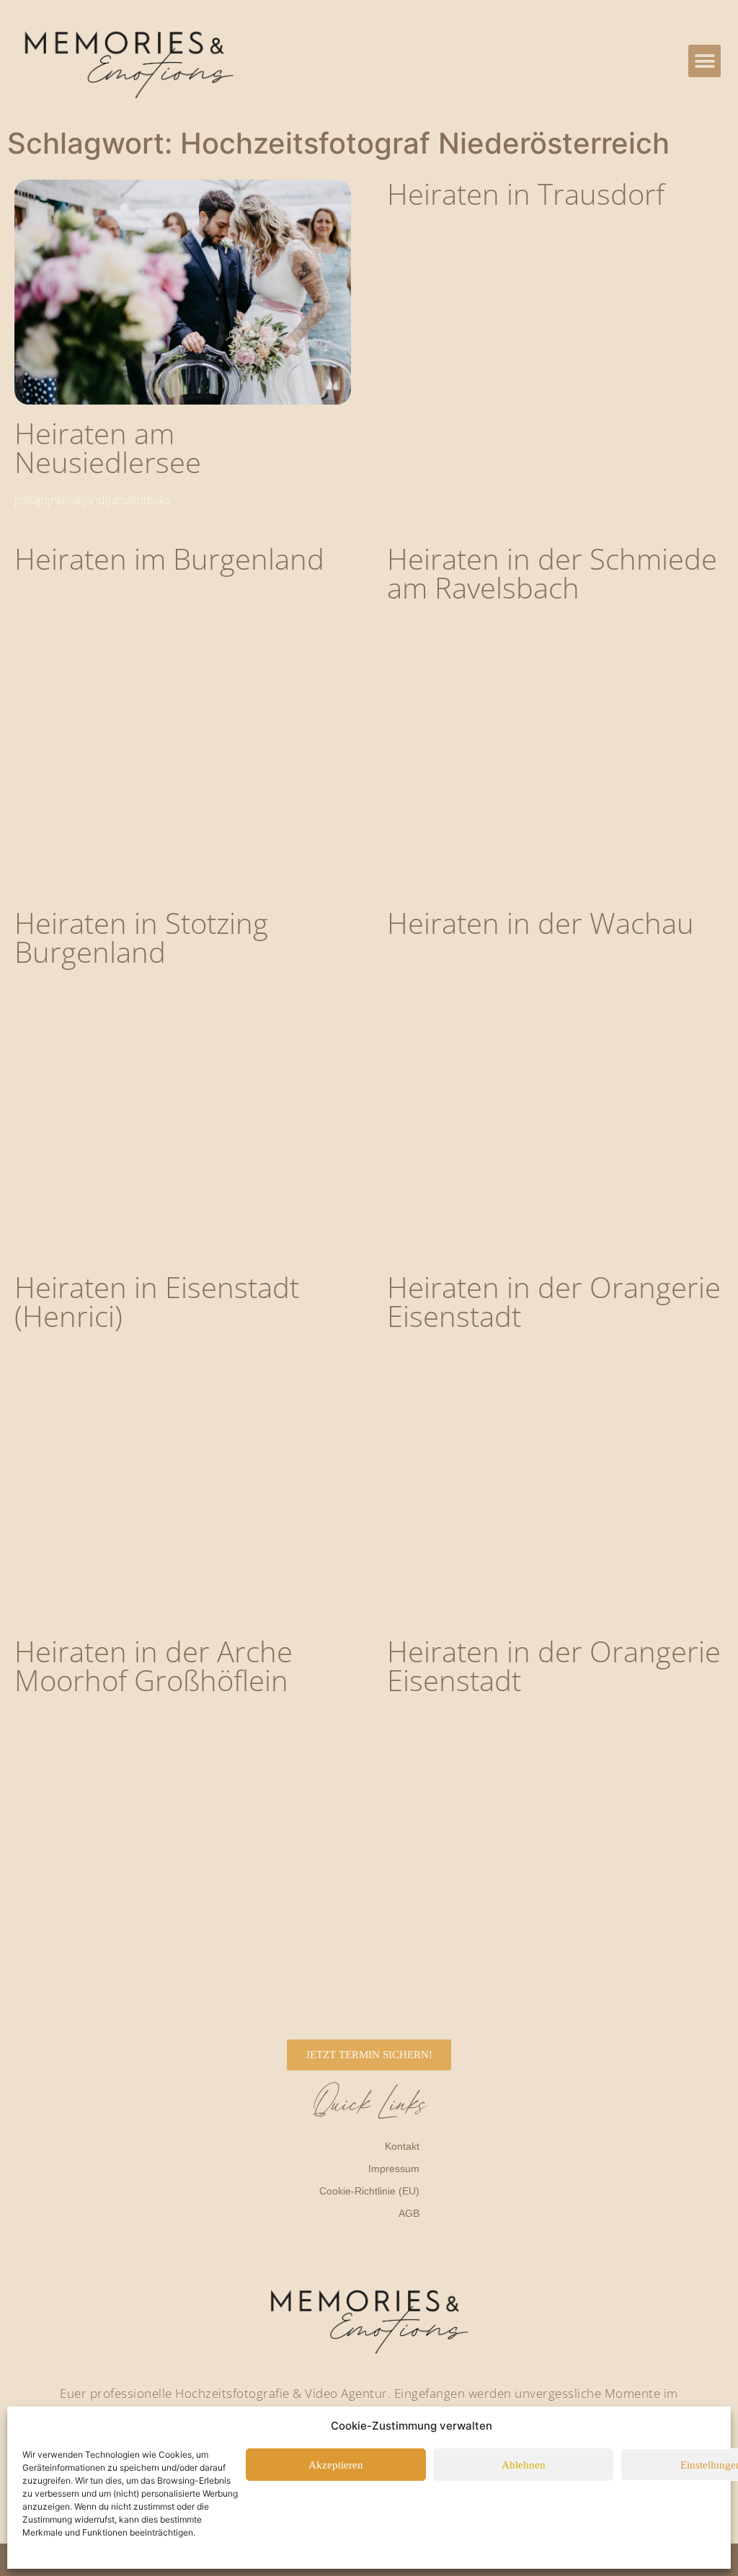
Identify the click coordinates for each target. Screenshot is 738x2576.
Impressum (394, 2169)
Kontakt (402, 2146)
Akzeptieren (336, 2465)
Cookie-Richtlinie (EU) (369, 2191)
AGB (409, 2213)
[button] (704, 61)
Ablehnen (524, 2465)
